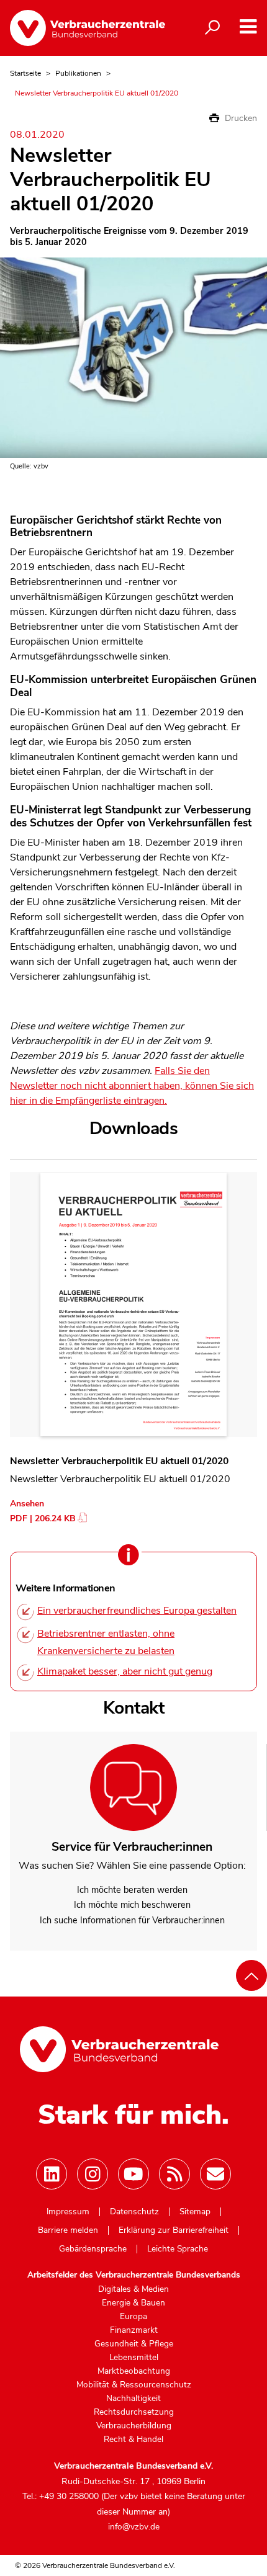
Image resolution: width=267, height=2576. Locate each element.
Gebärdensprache (93, 2249)
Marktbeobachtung (134, 2371)
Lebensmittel (134, 2358)
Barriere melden (68, 2230)
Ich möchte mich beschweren (132, 1905)
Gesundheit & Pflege (134, 2344)
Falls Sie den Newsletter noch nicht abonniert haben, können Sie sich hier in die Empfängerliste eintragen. (132, 1086)
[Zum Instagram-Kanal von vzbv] (93, 2174)
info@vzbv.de (134, 2527)
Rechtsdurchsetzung (134, 2412)
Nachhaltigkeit (133, 2399)
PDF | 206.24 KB (43, 1518)
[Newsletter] (215, 2174)
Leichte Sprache (178, 2249)
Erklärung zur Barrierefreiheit (174, 2230)
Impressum (68, 2212)
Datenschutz (134, 2212)
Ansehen (27, 1504)
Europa (133, 2317)
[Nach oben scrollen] (251, 1975)
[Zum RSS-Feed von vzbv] (174, 2174)
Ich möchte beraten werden (132, 1890)
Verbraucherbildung (134, 2426)
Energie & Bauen (133, 2303)
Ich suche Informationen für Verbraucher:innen (132, 1920)
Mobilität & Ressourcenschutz (134, 2385)
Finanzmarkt (134, 2330)
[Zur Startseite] (88, 28)
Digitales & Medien (133, 2289)
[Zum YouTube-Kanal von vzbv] (133, 2174)
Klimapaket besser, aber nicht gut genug (125, 1671)
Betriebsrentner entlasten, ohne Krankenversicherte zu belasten (106, 1642)
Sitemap (195, 2212)
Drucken (240, 118)
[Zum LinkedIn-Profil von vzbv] (52, 2174)
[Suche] (212, 28)
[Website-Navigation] (248, 27)
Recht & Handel (133, 2440)
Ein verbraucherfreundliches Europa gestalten (137, 1611)
